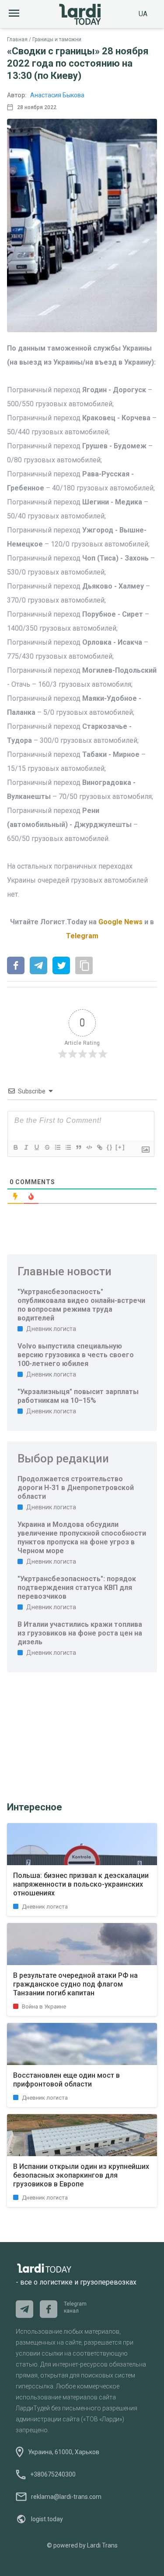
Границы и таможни (57, 39)
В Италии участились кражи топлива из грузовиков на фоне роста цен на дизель (80, 1633)
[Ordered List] (57, 1147)
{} (110, 1147)
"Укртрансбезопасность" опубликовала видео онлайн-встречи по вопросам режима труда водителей (81, 1305)
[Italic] (26, 1147)
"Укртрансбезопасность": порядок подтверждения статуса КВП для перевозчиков (77, 1588)
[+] (120, 1147)
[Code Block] (89, 1147)
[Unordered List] (68, 1147)
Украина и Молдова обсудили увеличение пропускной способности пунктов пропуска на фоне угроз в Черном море (82, 1538)
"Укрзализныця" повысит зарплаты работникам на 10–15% (78, 1396)
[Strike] (47, 1147)
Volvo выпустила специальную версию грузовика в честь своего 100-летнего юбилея (76, 1355)
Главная (17, 39)
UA (143, 14)
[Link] (99, 1147)
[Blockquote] (78, 1147)
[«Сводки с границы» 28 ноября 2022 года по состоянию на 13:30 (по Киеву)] (16, 966)
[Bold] (15, 1147)
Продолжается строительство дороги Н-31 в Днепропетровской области (76, 1488)
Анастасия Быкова (57, 95)
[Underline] (36, 1147)
